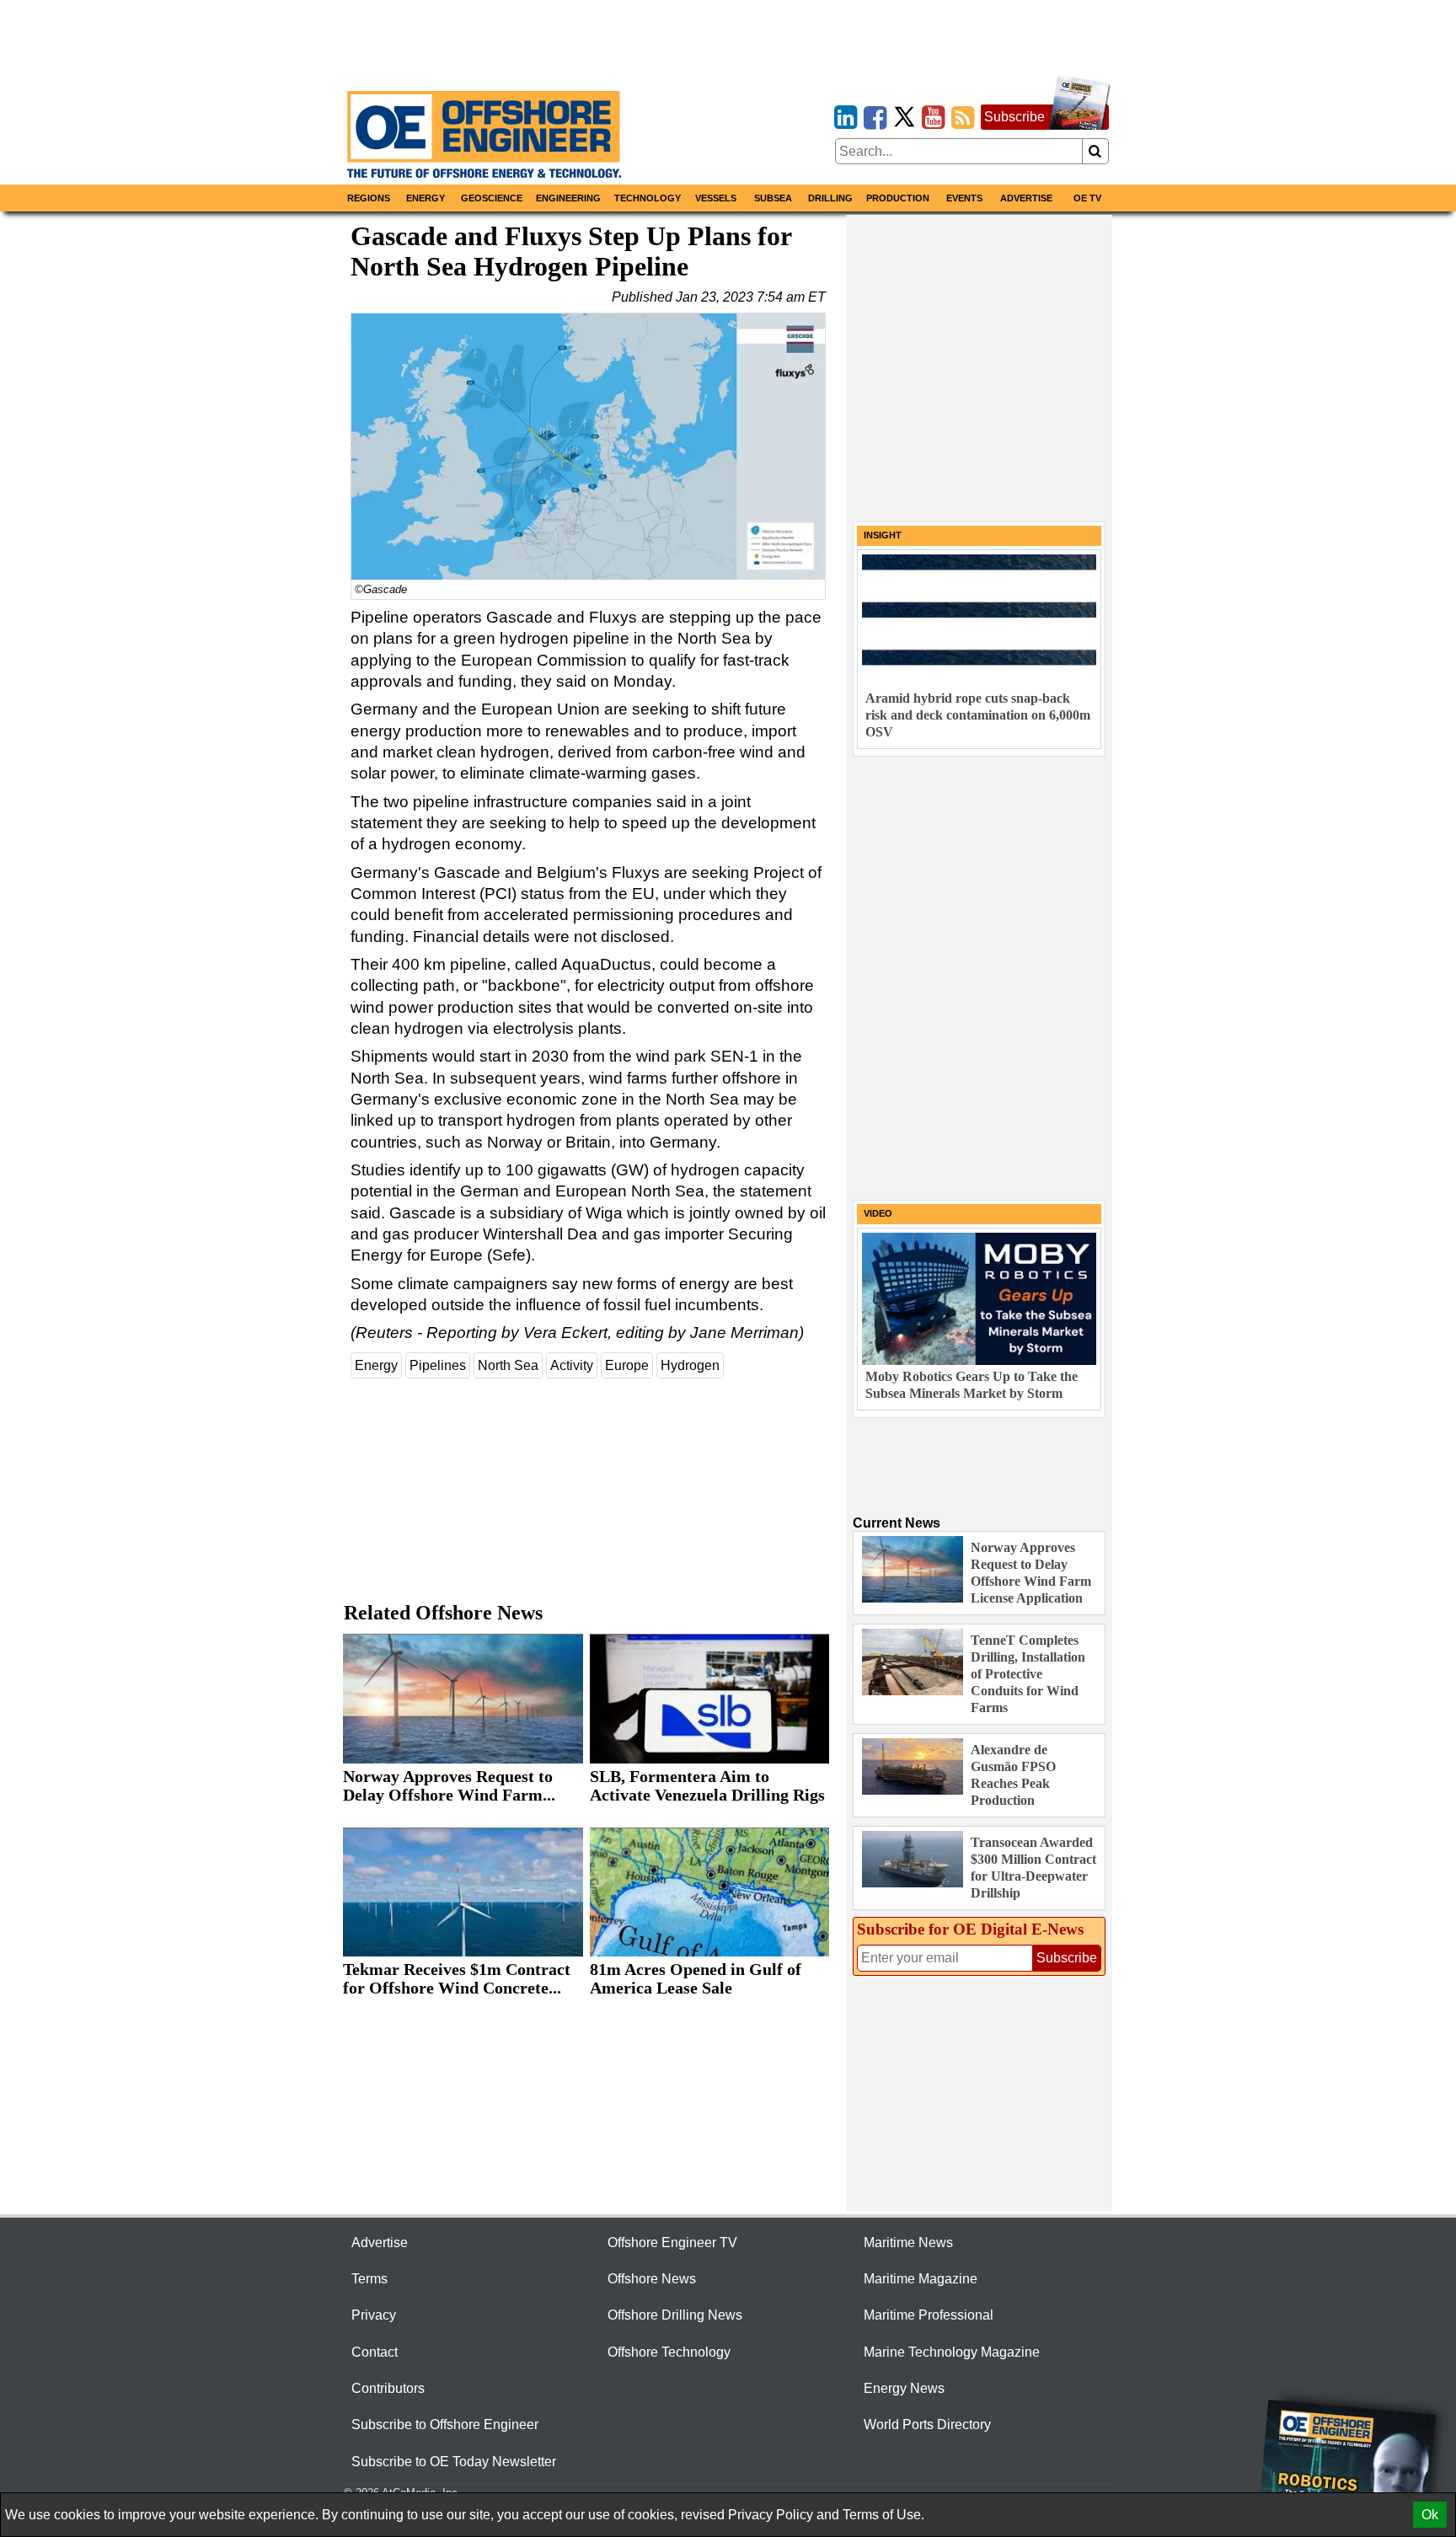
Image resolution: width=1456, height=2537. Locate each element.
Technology (648, 198)
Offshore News (652, 2279)
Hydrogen (690, 1365)
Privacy (374, 2315)
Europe (627, 1365)
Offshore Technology (669, 2352)
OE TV (1087, 198)
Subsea (773, 198)
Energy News (904, 2388)
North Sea (508, 1365)
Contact (375, 2352)
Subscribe (1014, 117)
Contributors (388, 2388)
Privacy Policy (771, 2515)
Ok (1430, 2515)
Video (878, 1213)
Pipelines (438, 1365)
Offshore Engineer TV (672, 2243)
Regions (369, 198)
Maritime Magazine (921, 2279)
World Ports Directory (927, 2425)
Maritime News (908, 2243)
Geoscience (492, 198)
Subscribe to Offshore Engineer (445, 2425)
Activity (572, 1365)
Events (964, 198)
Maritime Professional (929, 2315)
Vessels (716, 198)
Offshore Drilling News (675, 2315)
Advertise (1026, 198)
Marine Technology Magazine (952, 2352)
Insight (883, 535)
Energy (426, 198)
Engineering (568, 198)
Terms (369, 2279)
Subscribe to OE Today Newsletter (454, 2462)
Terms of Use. (883, 2515)
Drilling (830, 198)
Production (898, 198)
